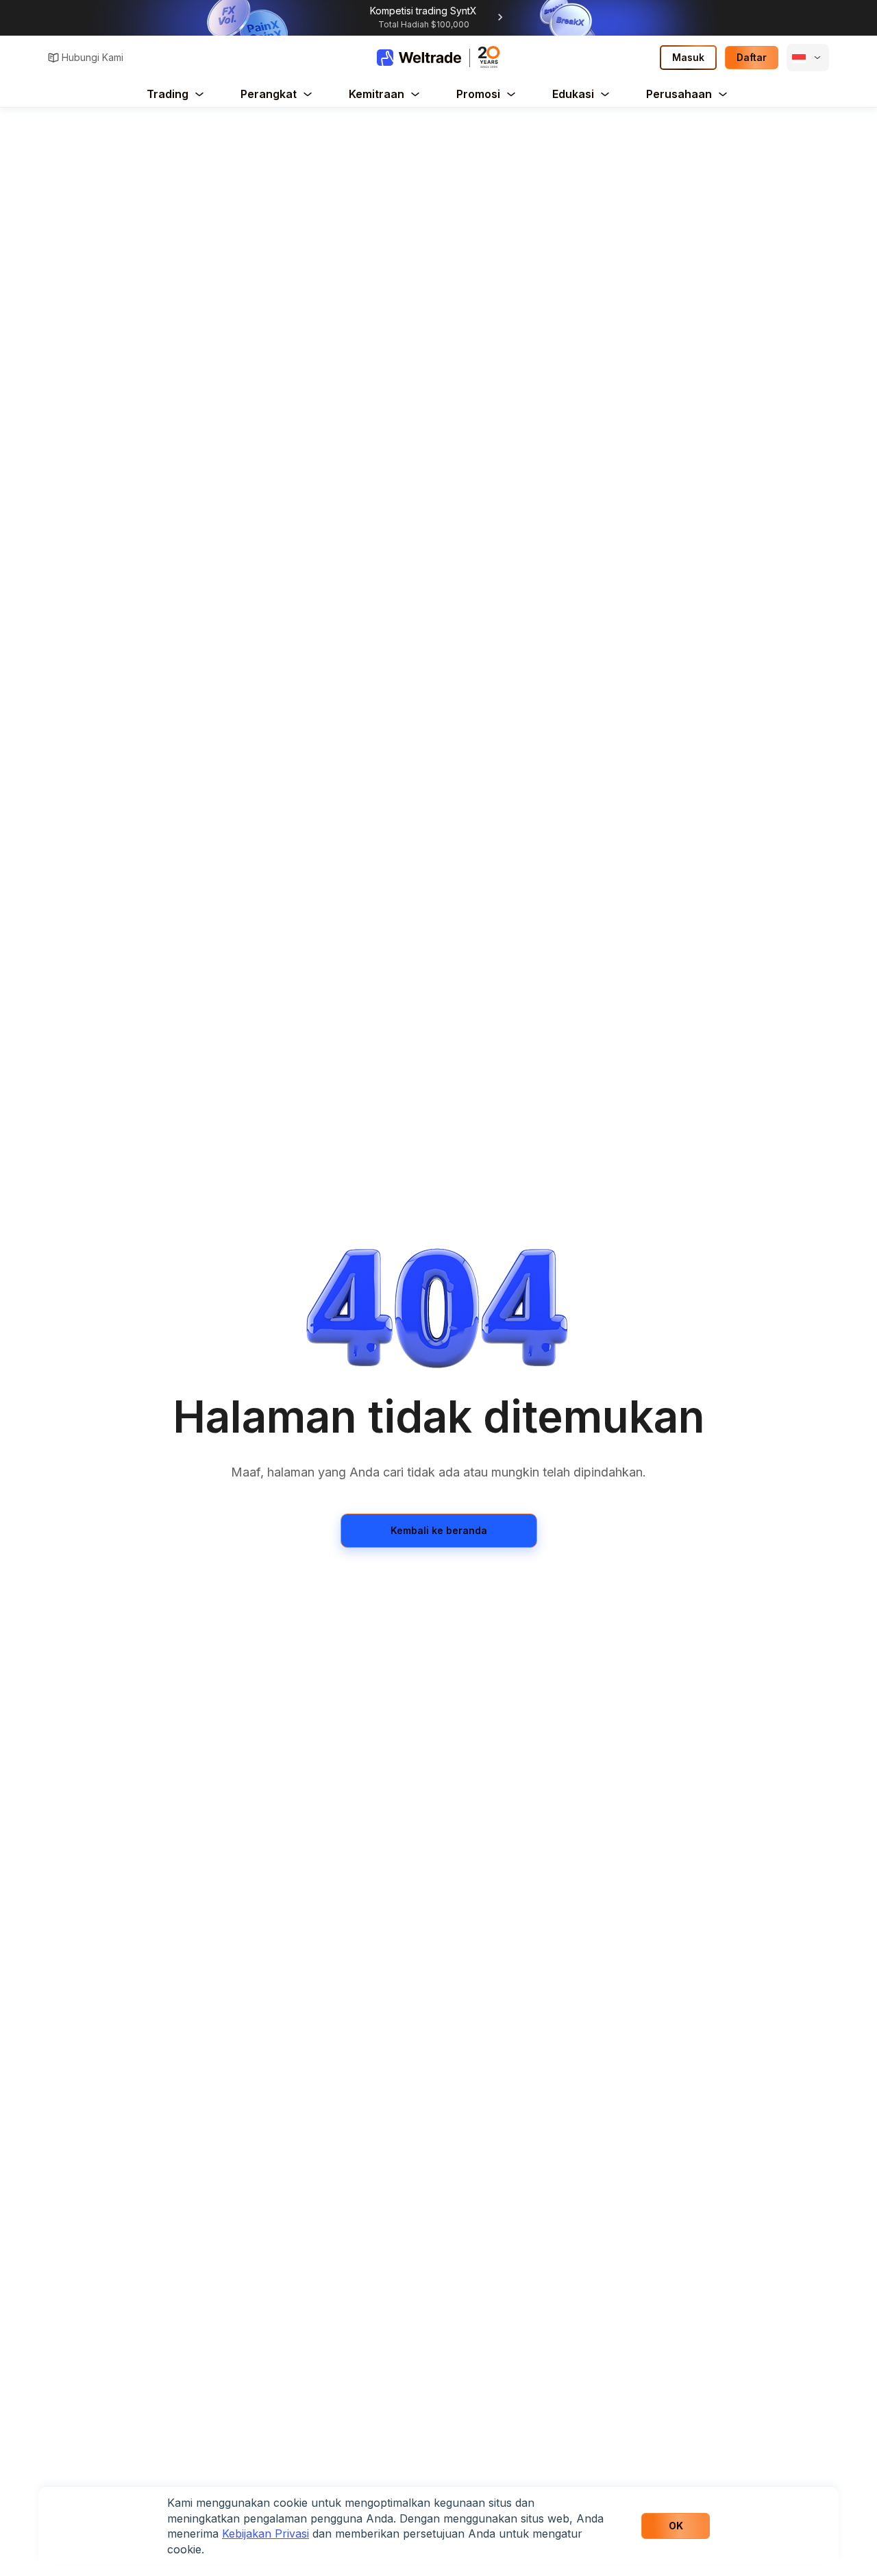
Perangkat (269, 94)
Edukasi (573, 94)
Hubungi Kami (92, 57)
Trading (168, 94)
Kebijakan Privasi (265, 2534)
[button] (808, 58)
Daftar (752, 57)
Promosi (478, 94)
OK (676, 2526)
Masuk (688, 57)
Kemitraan (376, 94)
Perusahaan (679, 94)
